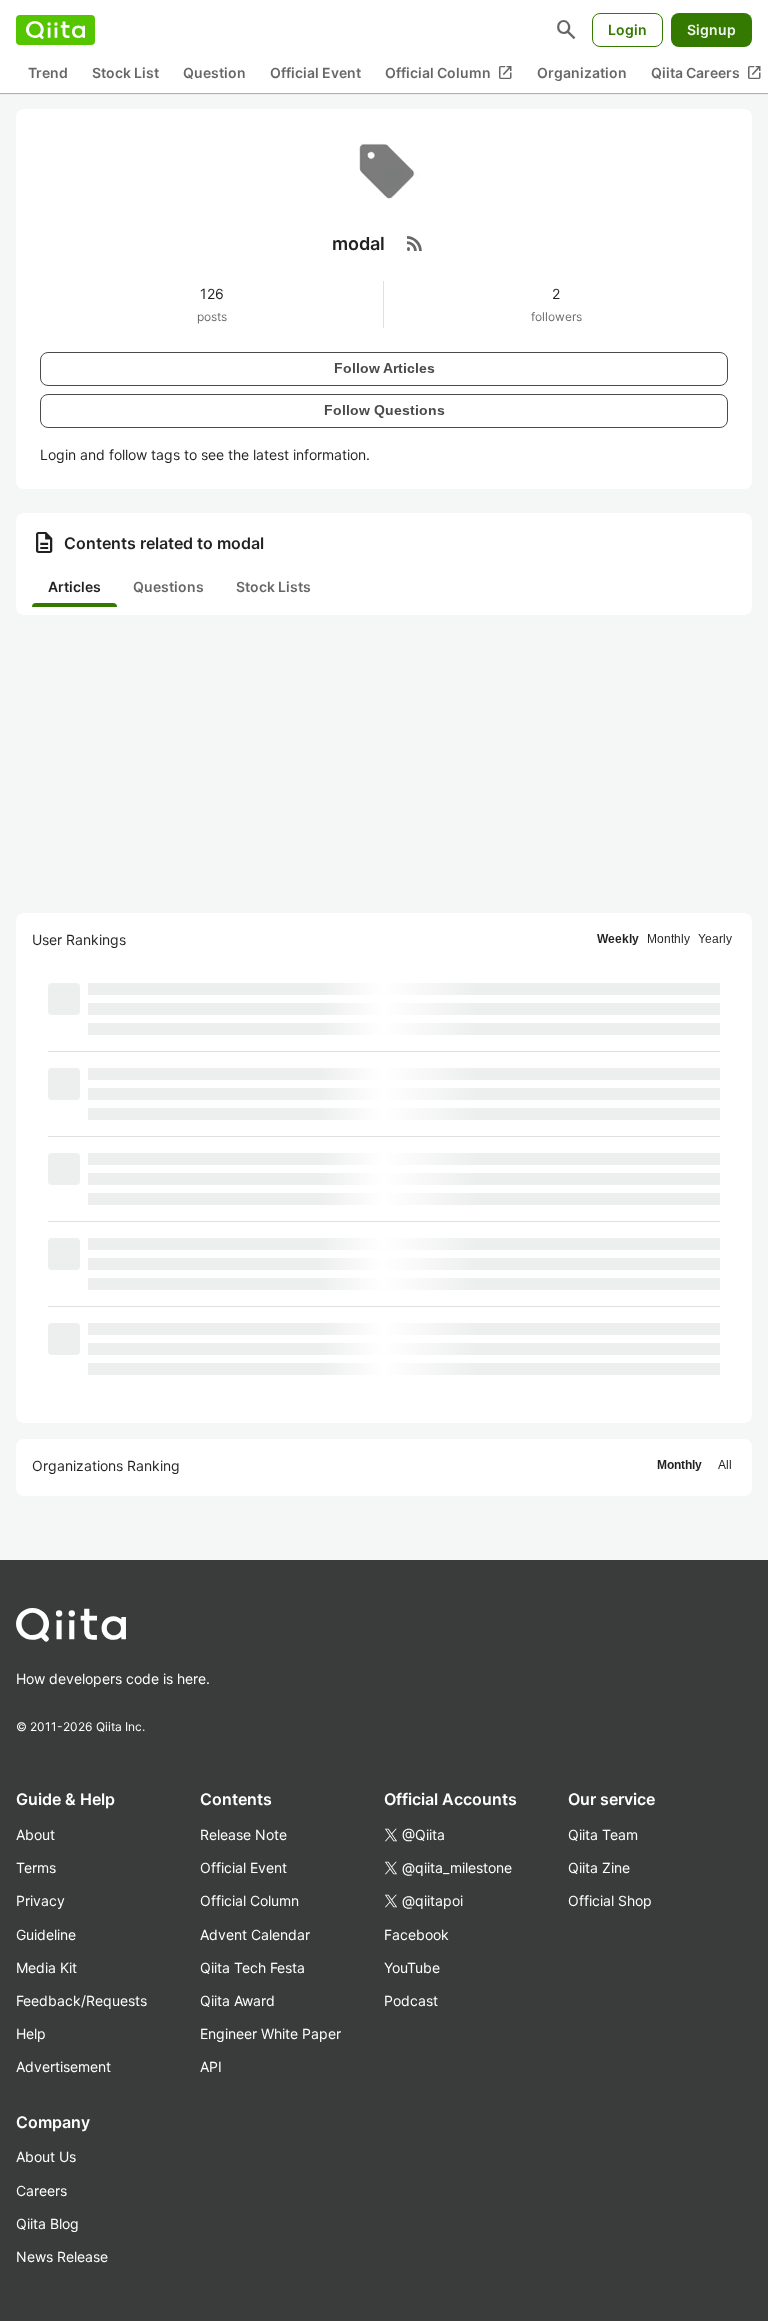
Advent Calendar (255, 1934)
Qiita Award (237, 2000)
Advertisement (63, 2066)
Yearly (715, 939)
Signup (711, 29)
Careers (41, 2190)
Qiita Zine (599, 1867)
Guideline (46, 1934)
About (35, 1834)
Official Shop (610, 1900)
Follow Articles (384, 368)
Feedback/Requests (81, 2000)
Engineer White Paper (270, 2033)
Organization (582, 72)
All (725, 1465)
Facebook (416, 1934)
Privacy (40, 1900)
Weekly (618, 939)
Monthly (668, 939)
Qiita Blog (47, 2223)
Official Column (449, 73)
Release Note (243, 1834)
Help (31, 2033)
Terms (36, 1867)
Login (627, 29)
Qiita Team (603, 1834)
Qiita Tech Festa (252, 1967)
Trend (48, 72)
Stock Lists (273, 586)
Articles (74, 586)
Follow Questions (384, 410)
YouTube (412, 1967)
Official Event (315, 72)
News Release (62, 2256)
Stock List (125, 72)
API (211, 2066)
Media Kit (46, 1967)
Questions (168, 586)
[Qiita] (55, 30)
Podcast (411, 2000)
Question (214, 72)
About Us (46, 2156)
